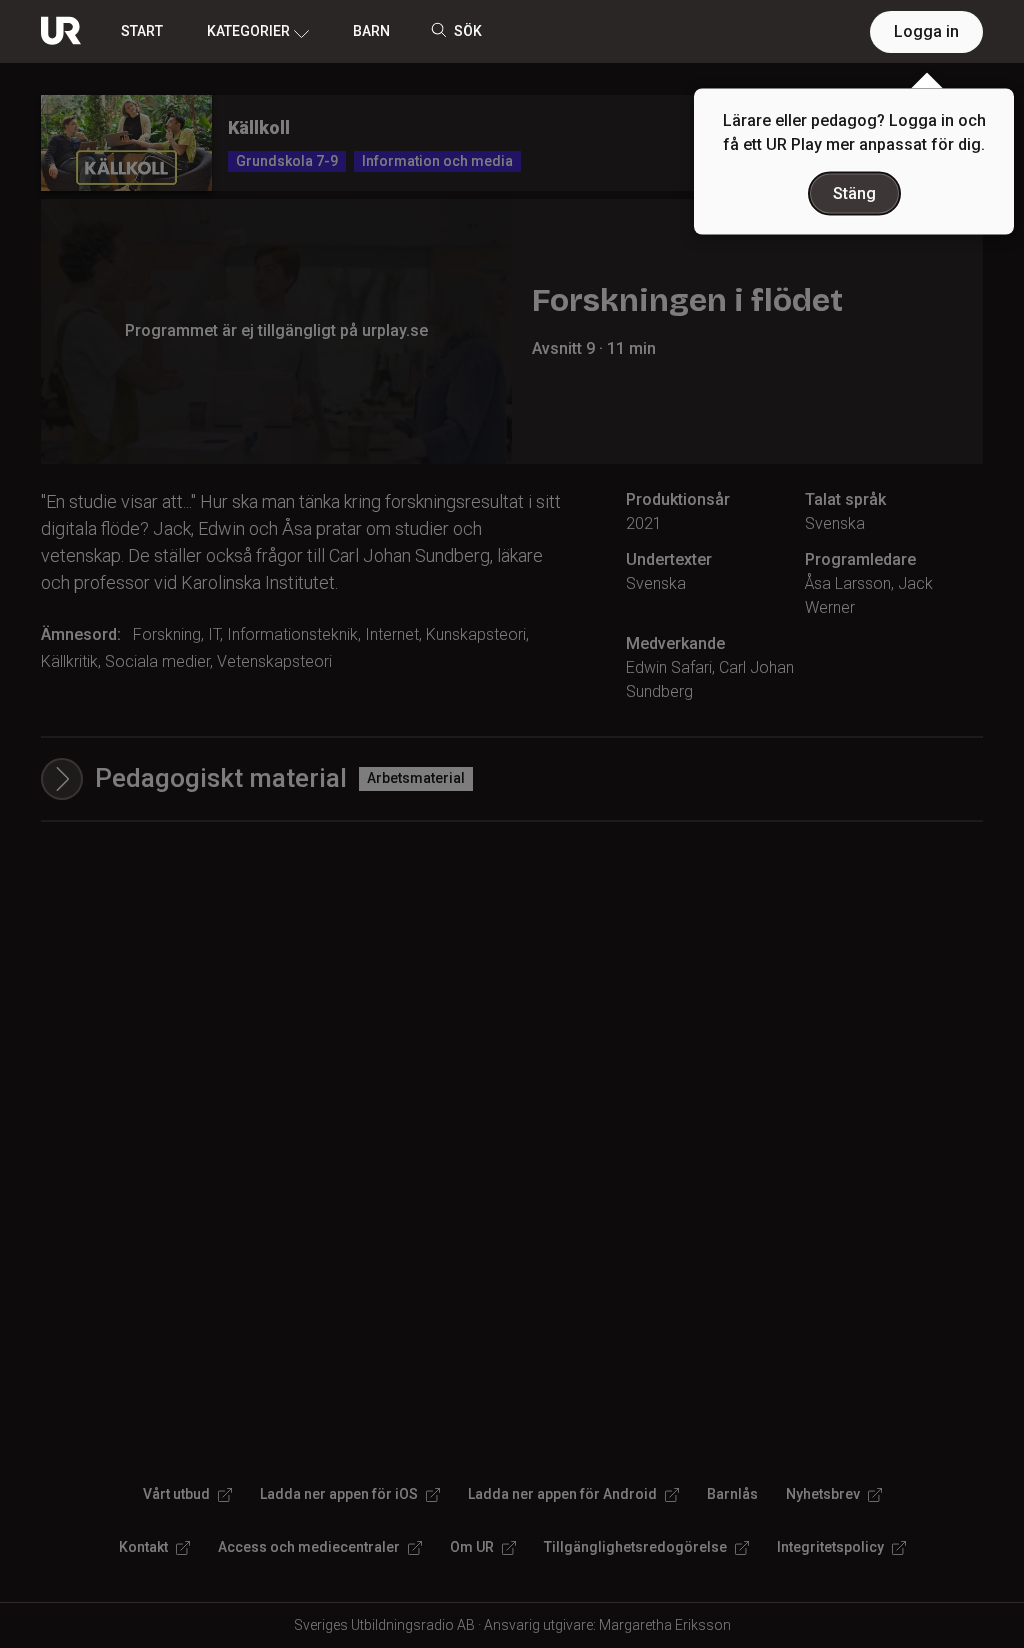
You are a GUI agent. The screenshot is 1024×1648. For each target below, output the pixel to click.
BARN (371, 31)
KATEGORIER (248, 31)
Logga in (926, 31)
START (142, 31)
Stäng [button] (854, 193)
